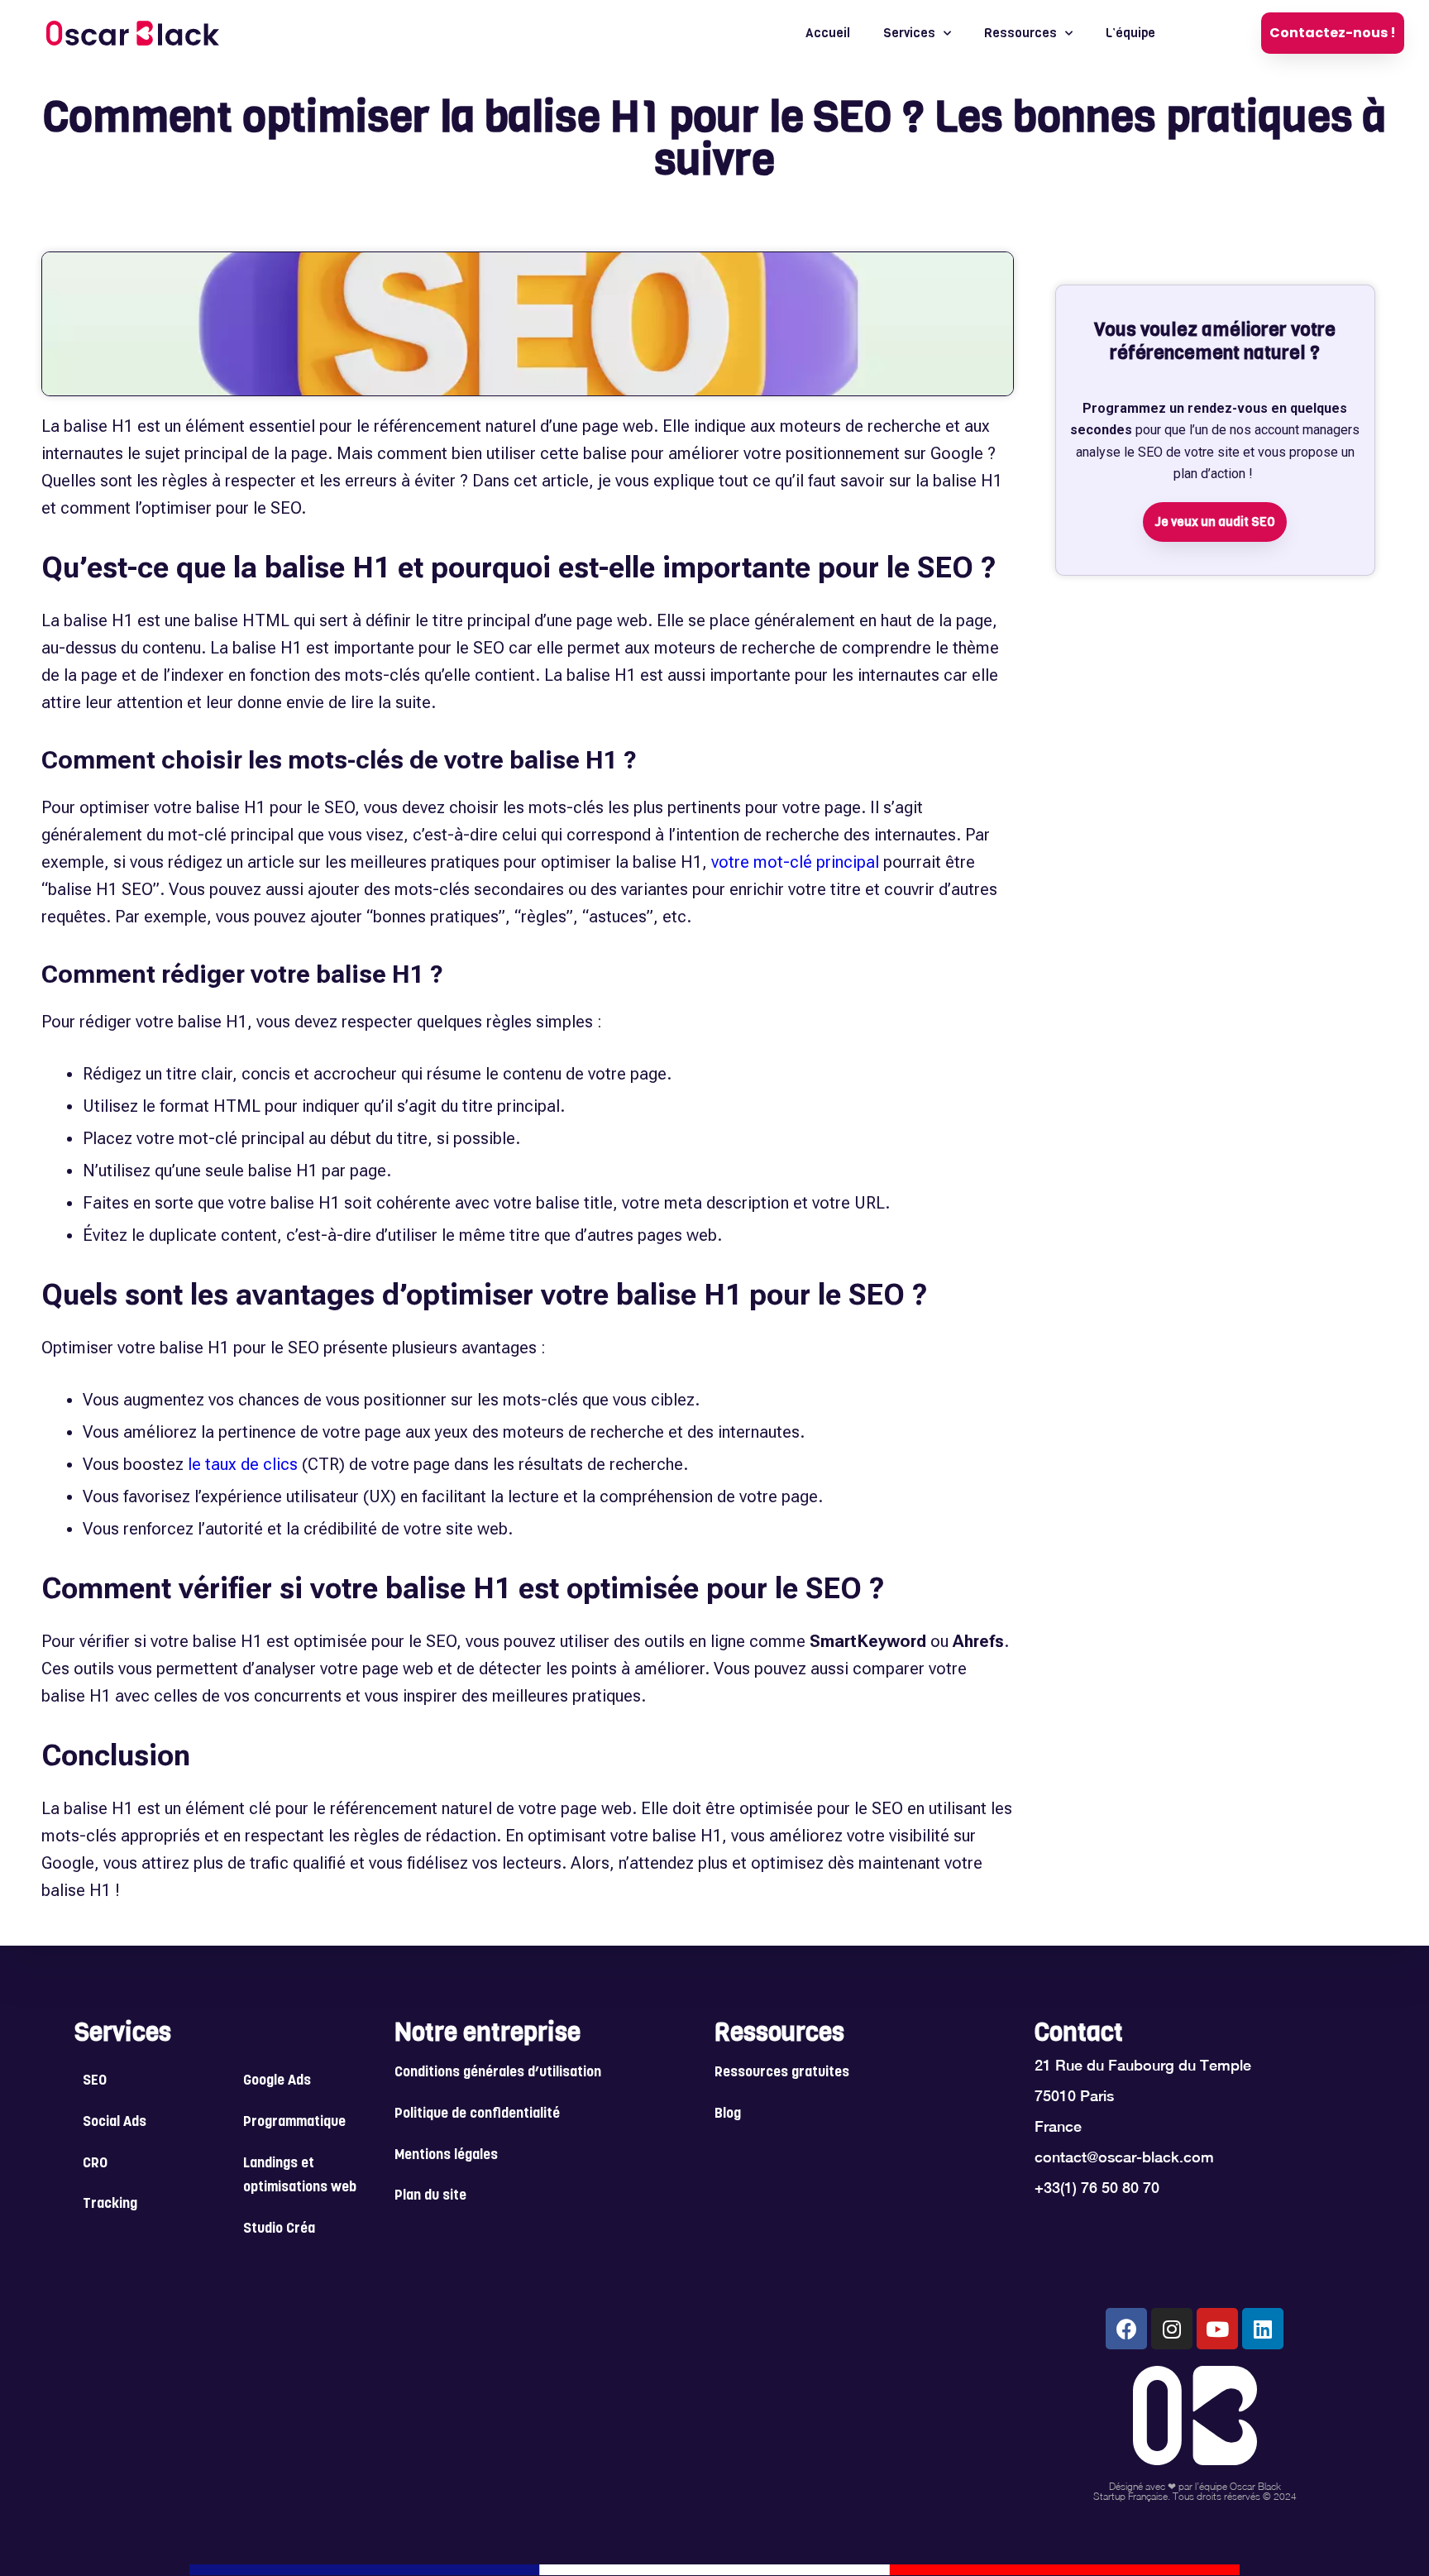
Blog (728, 2114)
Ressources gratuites (782, 2073)
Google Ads (277, 2081)
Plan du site (430, 2196)
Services (909, 33)
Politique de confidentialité (477, 2114)
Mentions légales (446, 2156)
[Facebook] (1126, 2329)
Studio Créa (279, 2229)
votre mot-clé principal (795, 862)
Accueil (828, 33)
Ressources (1020, 33)
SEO (95, 2081)
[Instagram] (1172, 2329)
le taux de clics (243, 1464)
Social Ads (115, 2123)
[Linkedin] (1263, 2329)
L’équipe (1130, 33)
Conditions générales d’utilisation (498, 2073)
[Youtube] (1217, 2329)
